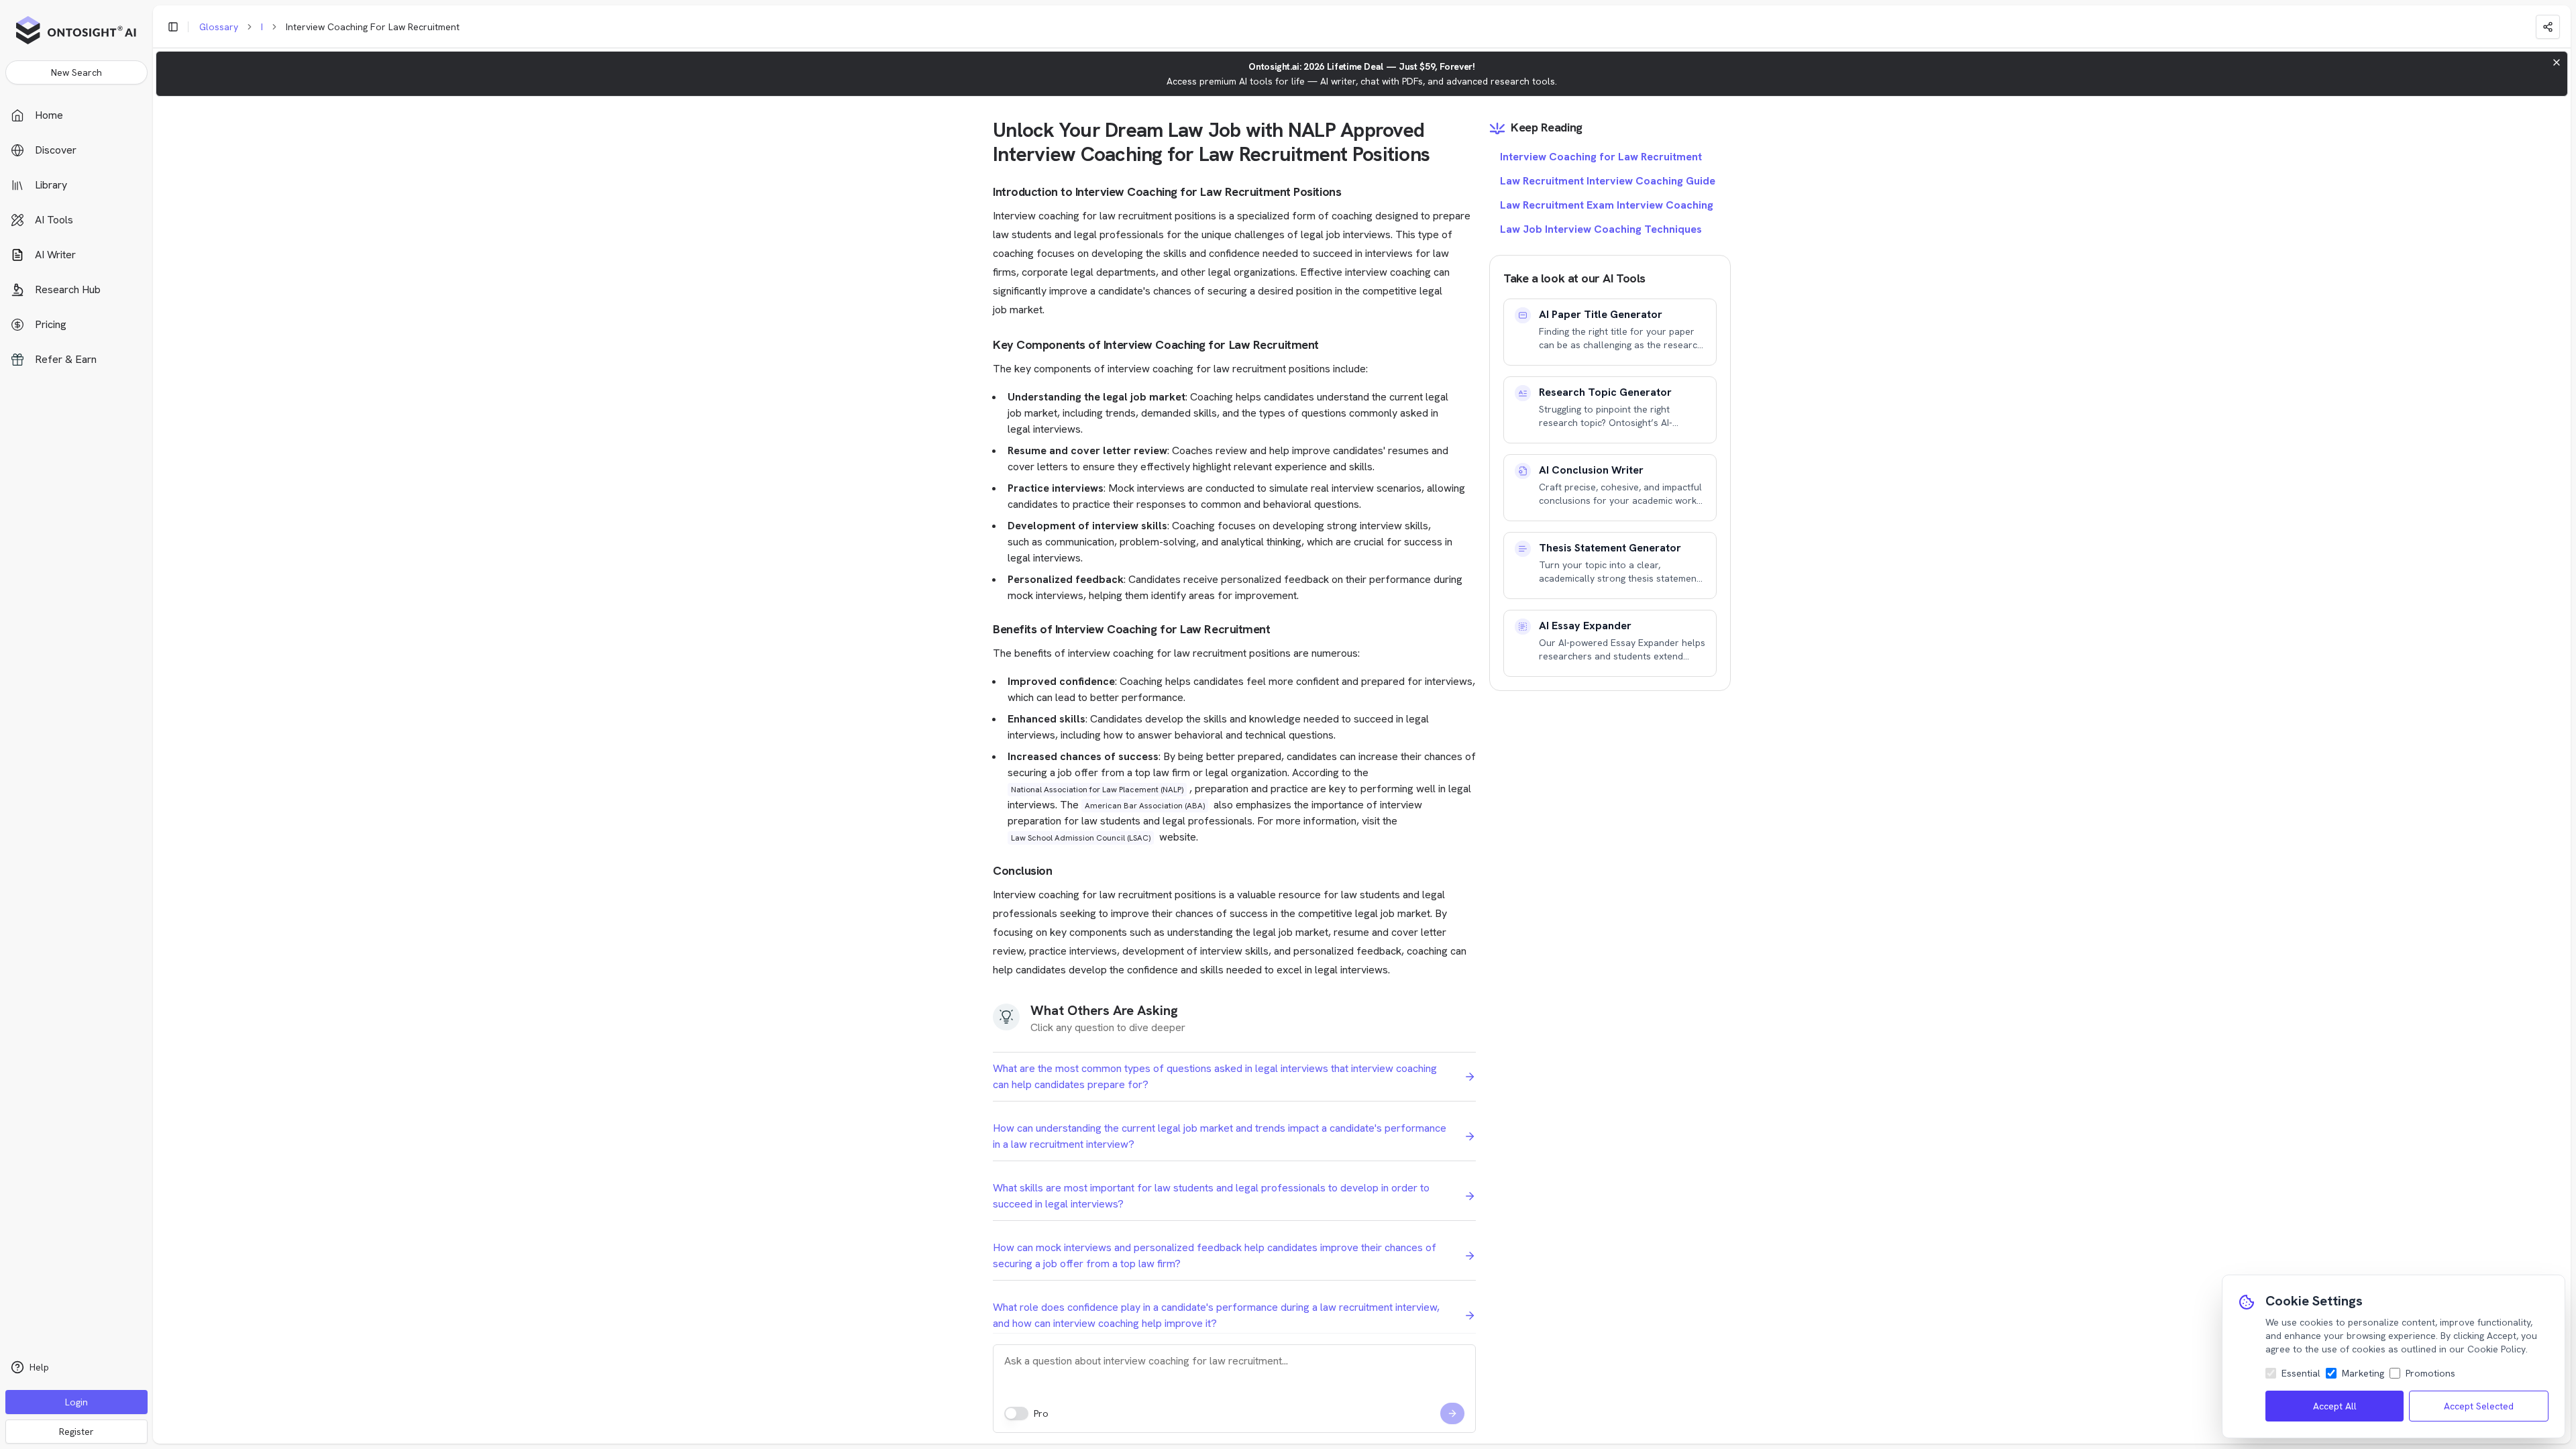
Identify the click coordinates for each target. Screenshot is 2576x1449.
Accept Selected (2479, 1406)
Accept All (2335, 1406)
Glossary (219, 27)
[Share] (2548, 27)
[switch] (1016, 1413)
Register (76, 1432)
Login (76, 1402)
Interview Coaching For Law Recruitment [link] (373, 27)
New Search (76, 72)
